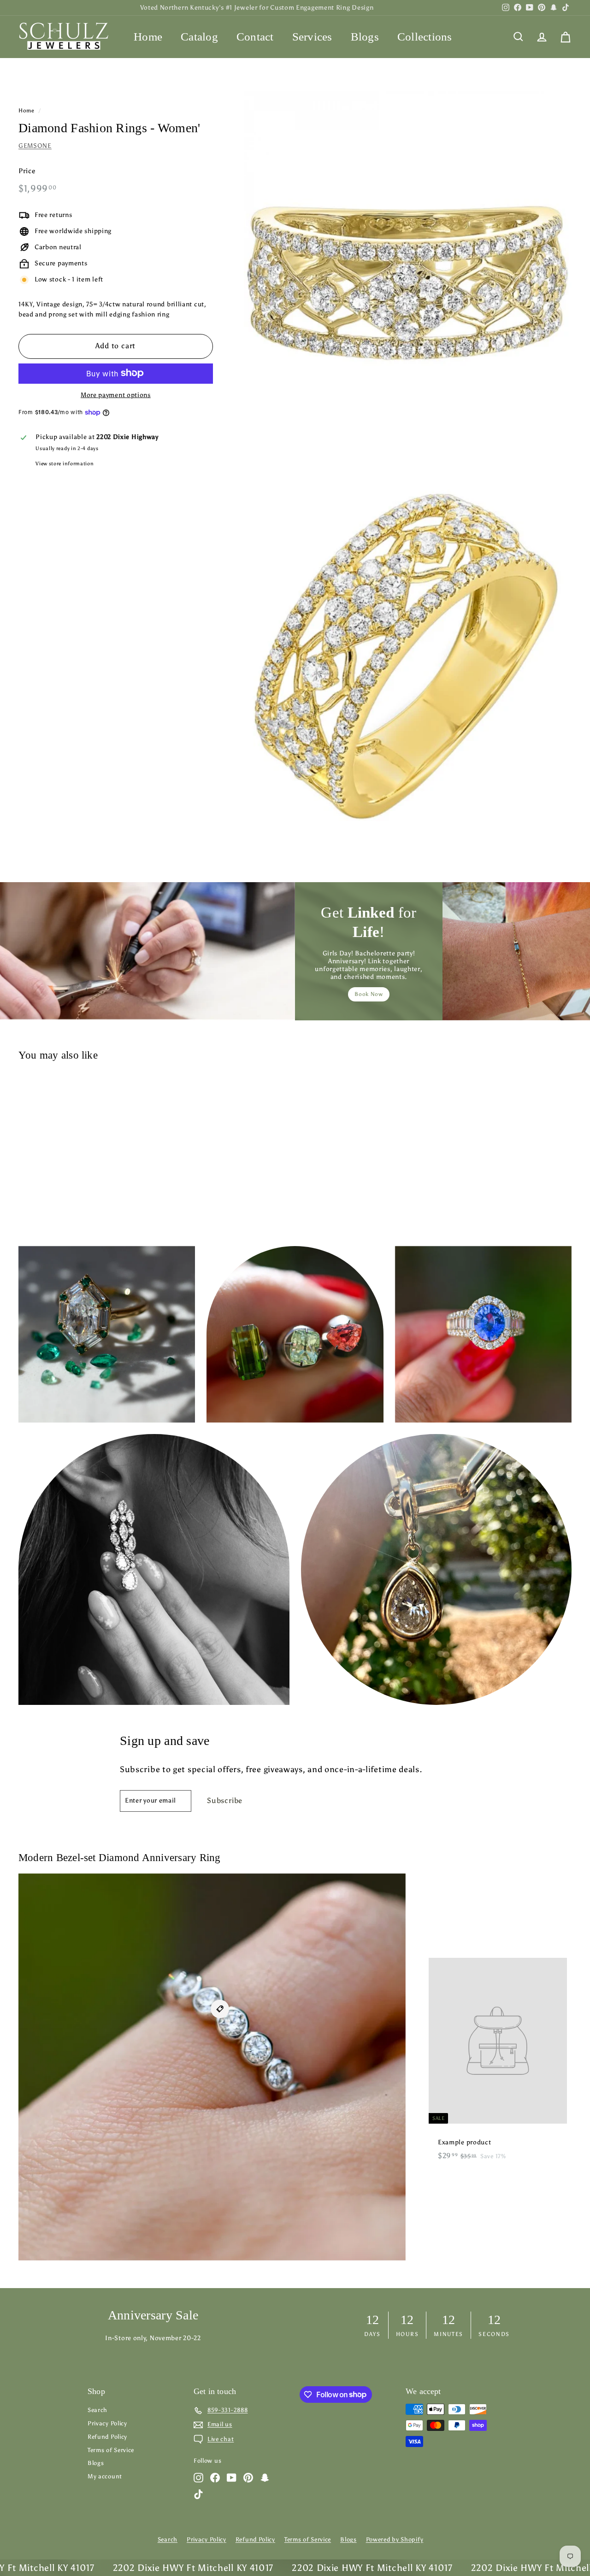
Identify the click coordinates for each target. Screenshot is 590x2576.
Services (312, 37)
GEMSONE (35, 146)
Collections (425, 37)
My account (105, 2476)
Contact (255, 37)
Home (148, 37)
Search (97, 2410)
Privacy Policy (107, 2423)
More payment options (116, 395)
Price (27, 171)
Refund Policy (107, 2437)
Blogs (365, 37)
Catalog (199, 37)
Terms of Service (111, 2450)
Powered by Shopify (395, 2539)
